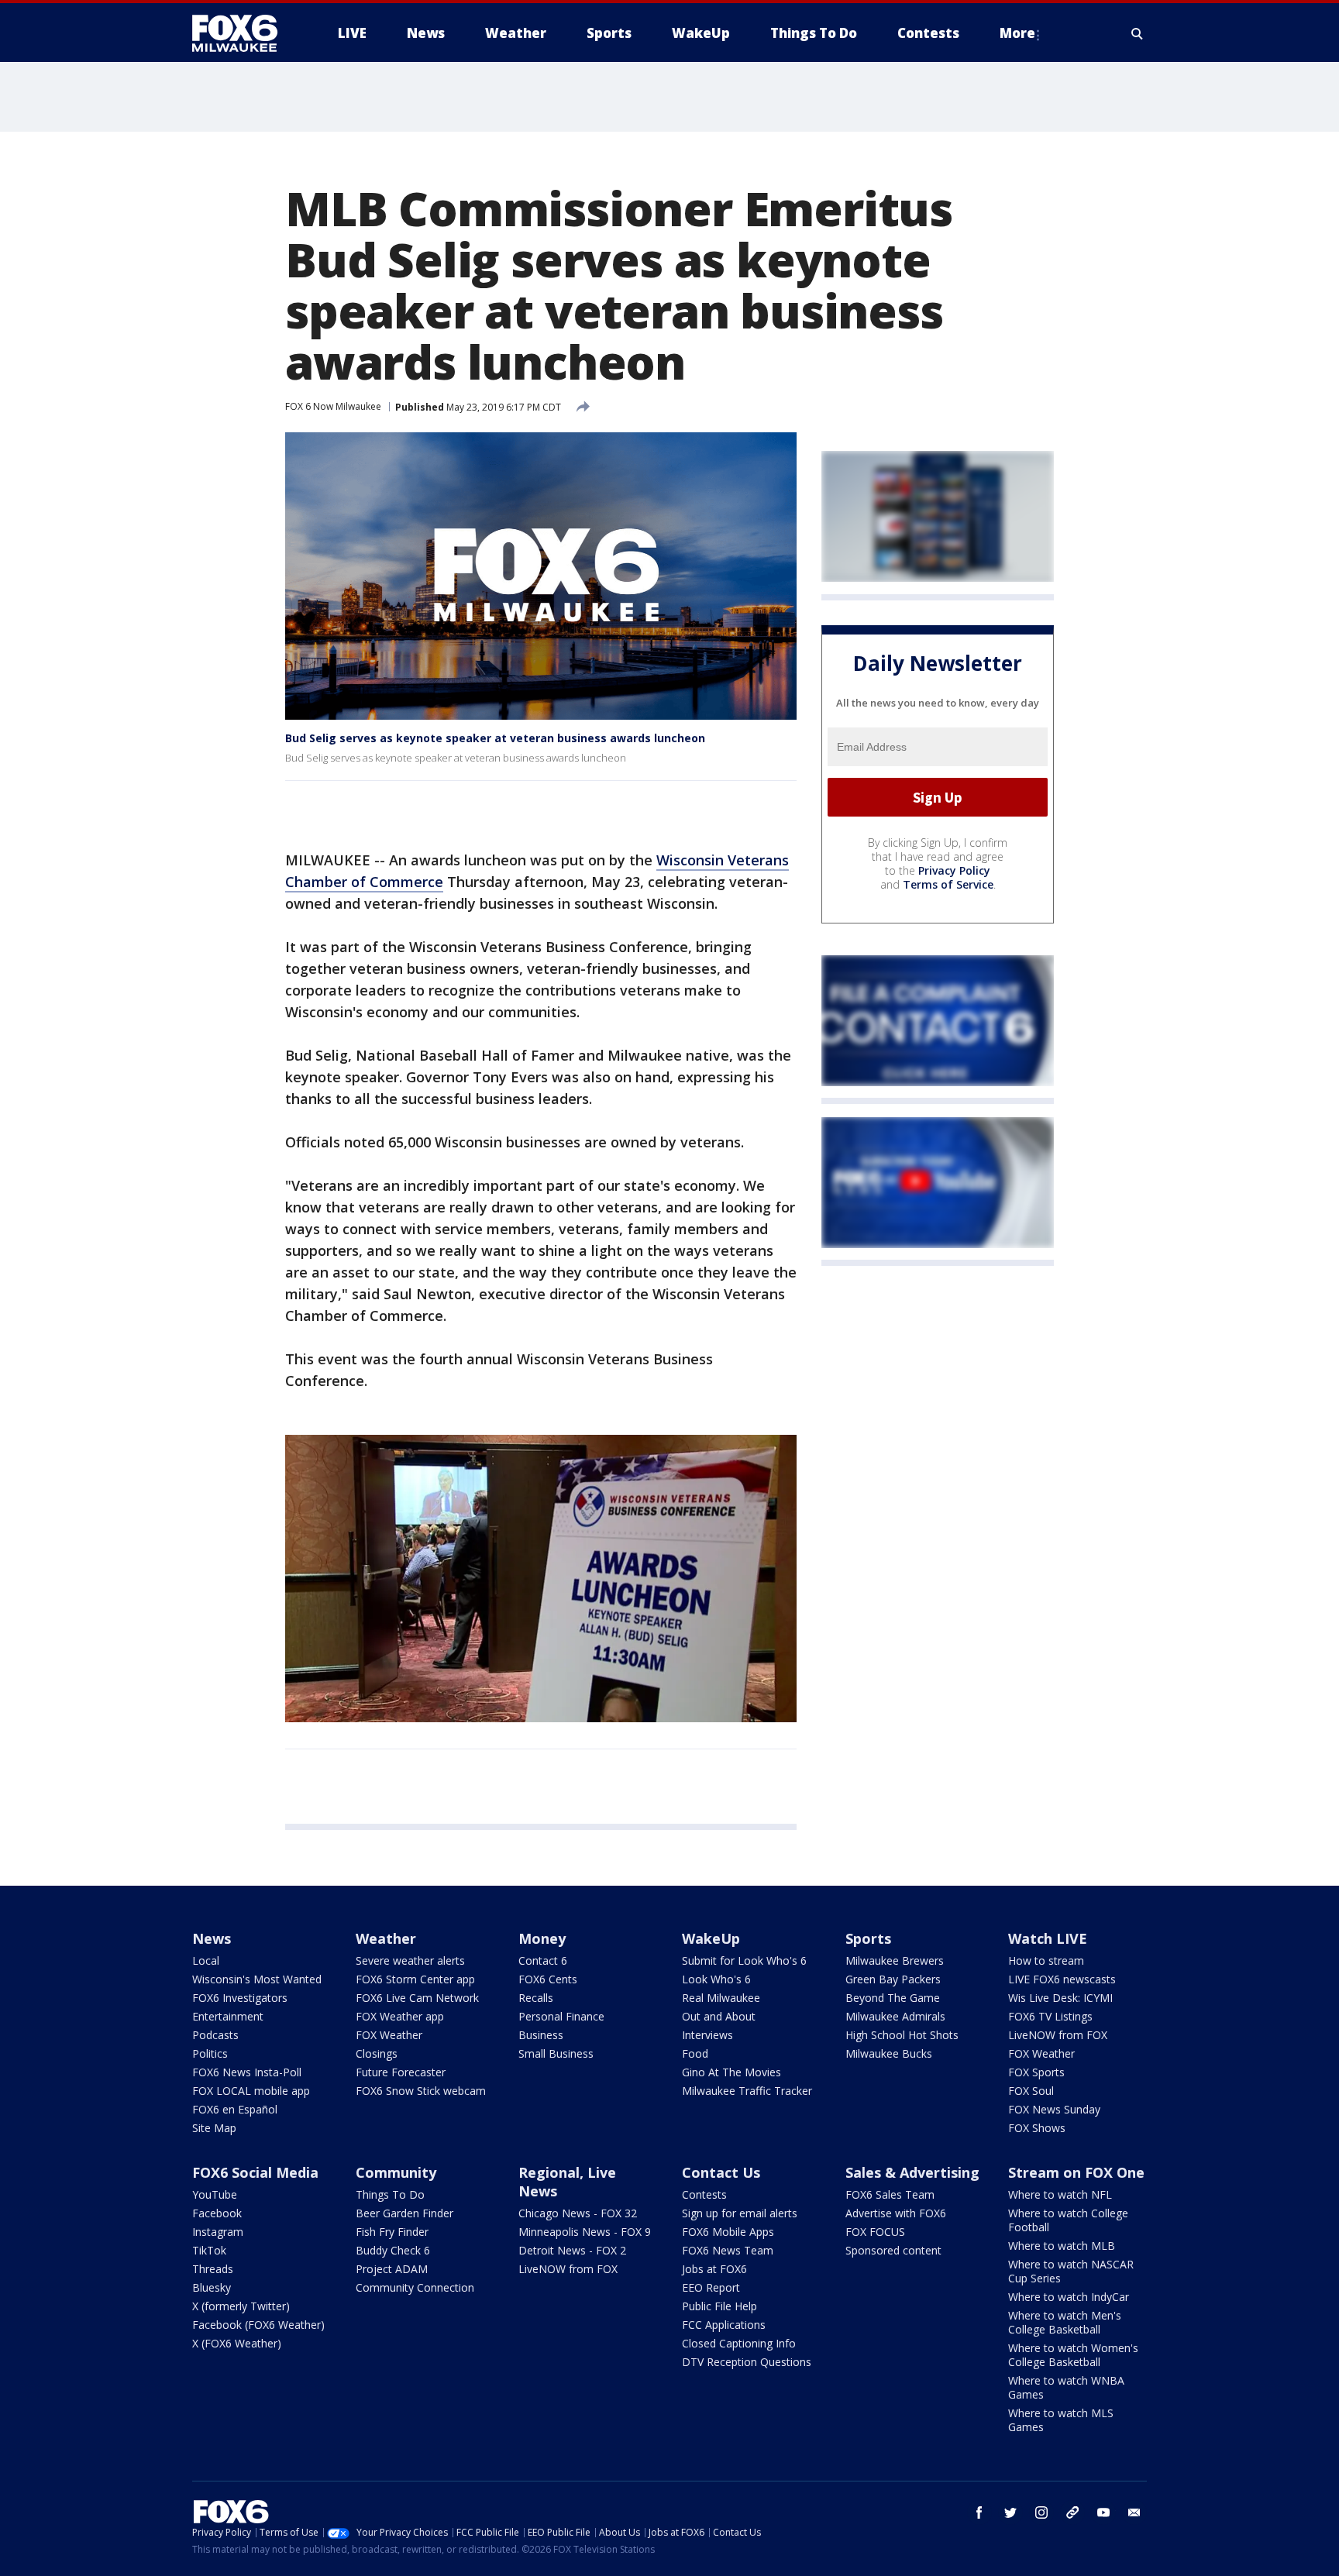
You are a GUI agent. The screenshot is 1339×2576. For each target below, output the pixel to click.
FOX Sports (1036, 2072)
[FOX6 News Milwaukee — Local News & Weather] (243, 33)
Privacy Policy (954, 871)
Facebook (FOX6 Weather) (258, 2325)
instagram (1041, 2512)
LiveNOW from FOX (1058, 2035)
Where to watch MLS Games (1061, 2420)
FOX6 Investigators (240, 1998)
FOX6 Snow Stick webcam (421, 2091)
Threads (213, 2269)
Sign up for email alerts (740, 2213)
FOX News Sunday (1054, 2109)
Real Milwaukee (721, 1998)
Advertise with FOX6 (896, 2213)
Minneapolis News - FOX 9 (585, 2232)
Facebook (217, 2213)
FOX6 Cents (548, 1979)
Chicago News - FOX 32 (578, 2213)
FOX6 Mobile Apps (728, 2232)
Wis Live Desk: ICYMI (1060, 1998)
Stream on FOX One (1076, 2172)
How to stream (1046, 1960)
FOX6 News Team (728, 2250)
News (212, 1938)
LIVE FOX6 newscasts (1062, 1979)
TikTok (209, 2250)
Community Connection (415, 2287)
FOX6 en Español (235, 2109)
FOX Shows (1037, 2128)
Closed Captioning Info (739, 2343)
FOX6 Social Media (255, 2172)
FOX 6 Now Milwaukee (333, 406)
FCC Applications (724, 2325)
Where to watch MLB (1062, 2246)
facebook (979, 2512)
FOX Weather (389, 2035)
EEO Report (711, 2287)
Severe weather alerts (410, 1960)
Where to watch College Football (1068, 2220)
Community (396, 2172)
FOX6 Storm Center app (415, 1979)
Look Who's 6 (716, 1979)
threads (1072, 2512)
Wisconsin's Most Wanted (257, 1979)
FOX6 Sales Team (890, 2194)
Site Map (214, 2128)
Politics (210, 2053)
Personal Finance (561, 2016)
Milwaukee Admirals (895, 2016)
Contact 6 (543, 1960)
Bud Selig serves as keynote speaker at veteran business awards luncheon (495, 738)
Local (206, 1960)
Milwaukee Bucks (889, 2053)
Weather (386, 1938)
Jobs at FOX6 (714, 2269)
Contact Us (721, 2172)
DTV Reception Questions (747, 2362)
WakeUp (711, 1938)
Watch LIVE (1048, 1938)
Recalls (536, 1998)
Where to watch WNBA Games (1066, 2387)
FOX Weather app (400, 2016)
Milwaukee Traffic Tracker (747, 2091)
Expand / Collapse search (1138, 33)
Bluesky (212, 2287)
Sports (868, 1938)
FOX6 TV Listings (1050, 2016)
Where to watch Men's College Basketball (1065, 2322)
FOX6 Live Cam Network (417, 1998)
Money (542, 1938)
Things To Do (390, 2194)
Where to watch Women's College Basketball (1073, 2355)
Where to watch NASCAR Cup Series (1071, 2271)
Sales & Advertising (912, 2172)
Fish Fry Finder (392, 2232)
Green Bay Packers (893, 1979)
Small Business (556, 2053)
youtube (1103, 2512)
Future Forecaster (401, 2072)
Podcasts (215, 2035)
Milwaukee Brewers (895, 1960)
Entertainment (228, 2016)
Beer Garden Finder (404, 2213)
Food (695, 2053)
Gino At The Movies (731, 2072)
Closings (377, 2053)
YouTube (215, 2194)
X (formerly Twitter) (241, 2306)
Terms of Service (948, 885)
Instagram (218, 2232)
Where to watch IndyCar (1069, 2297)
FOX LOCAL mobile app (251, 2091)
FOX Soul (1031, 2091)
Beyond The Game (893, 1998)
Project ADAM (392, 2269)
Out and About (719, 2016)
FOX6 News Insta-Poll (247, 2072)
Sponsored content (893, 2250)
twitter (1010, 2512)
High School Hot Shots (902, 2035)
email (1134, 2512)
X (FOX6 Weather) (237, 2343)
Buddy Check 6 (393, 2250)
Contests (704, 2194)
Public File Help (719, 2306)
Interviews (707, 2035)
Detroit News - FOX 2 (572, 2250)
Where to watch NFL (1060, 2194)
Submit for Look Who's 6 (744, 1960)
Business (541, 2035)
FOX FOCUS (875, 2232)
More (1017, 33)
